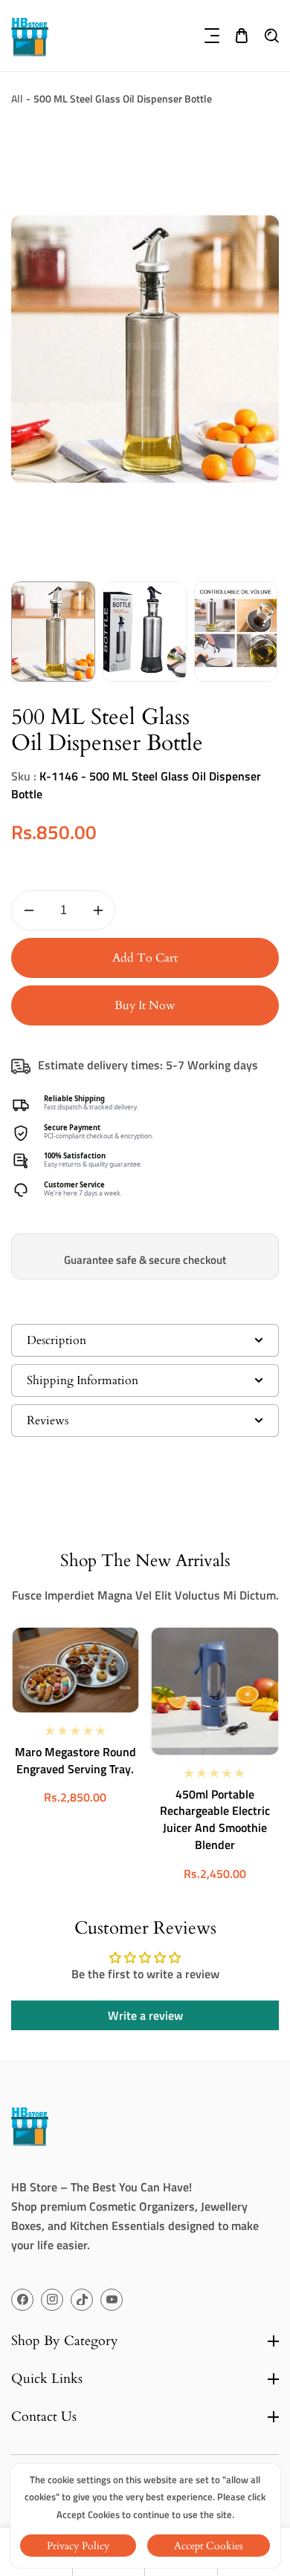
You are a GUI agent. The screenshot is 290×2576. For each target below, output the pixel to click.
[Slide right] (266, 632)
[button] (212, 36)
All (17, 98)
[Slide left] (24, 632)
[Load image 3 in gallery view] (236, 632)
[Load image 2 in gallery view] (145, 632)
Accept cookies (209, 2546)
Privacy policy (78, 2546)
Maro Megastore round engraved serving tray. (75, 1760)
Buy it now (145, 1005)
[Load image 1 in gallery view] (53, 632)
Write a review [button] (145, 2015)
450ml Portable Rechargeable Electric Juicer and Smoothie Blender (215, 1820)
